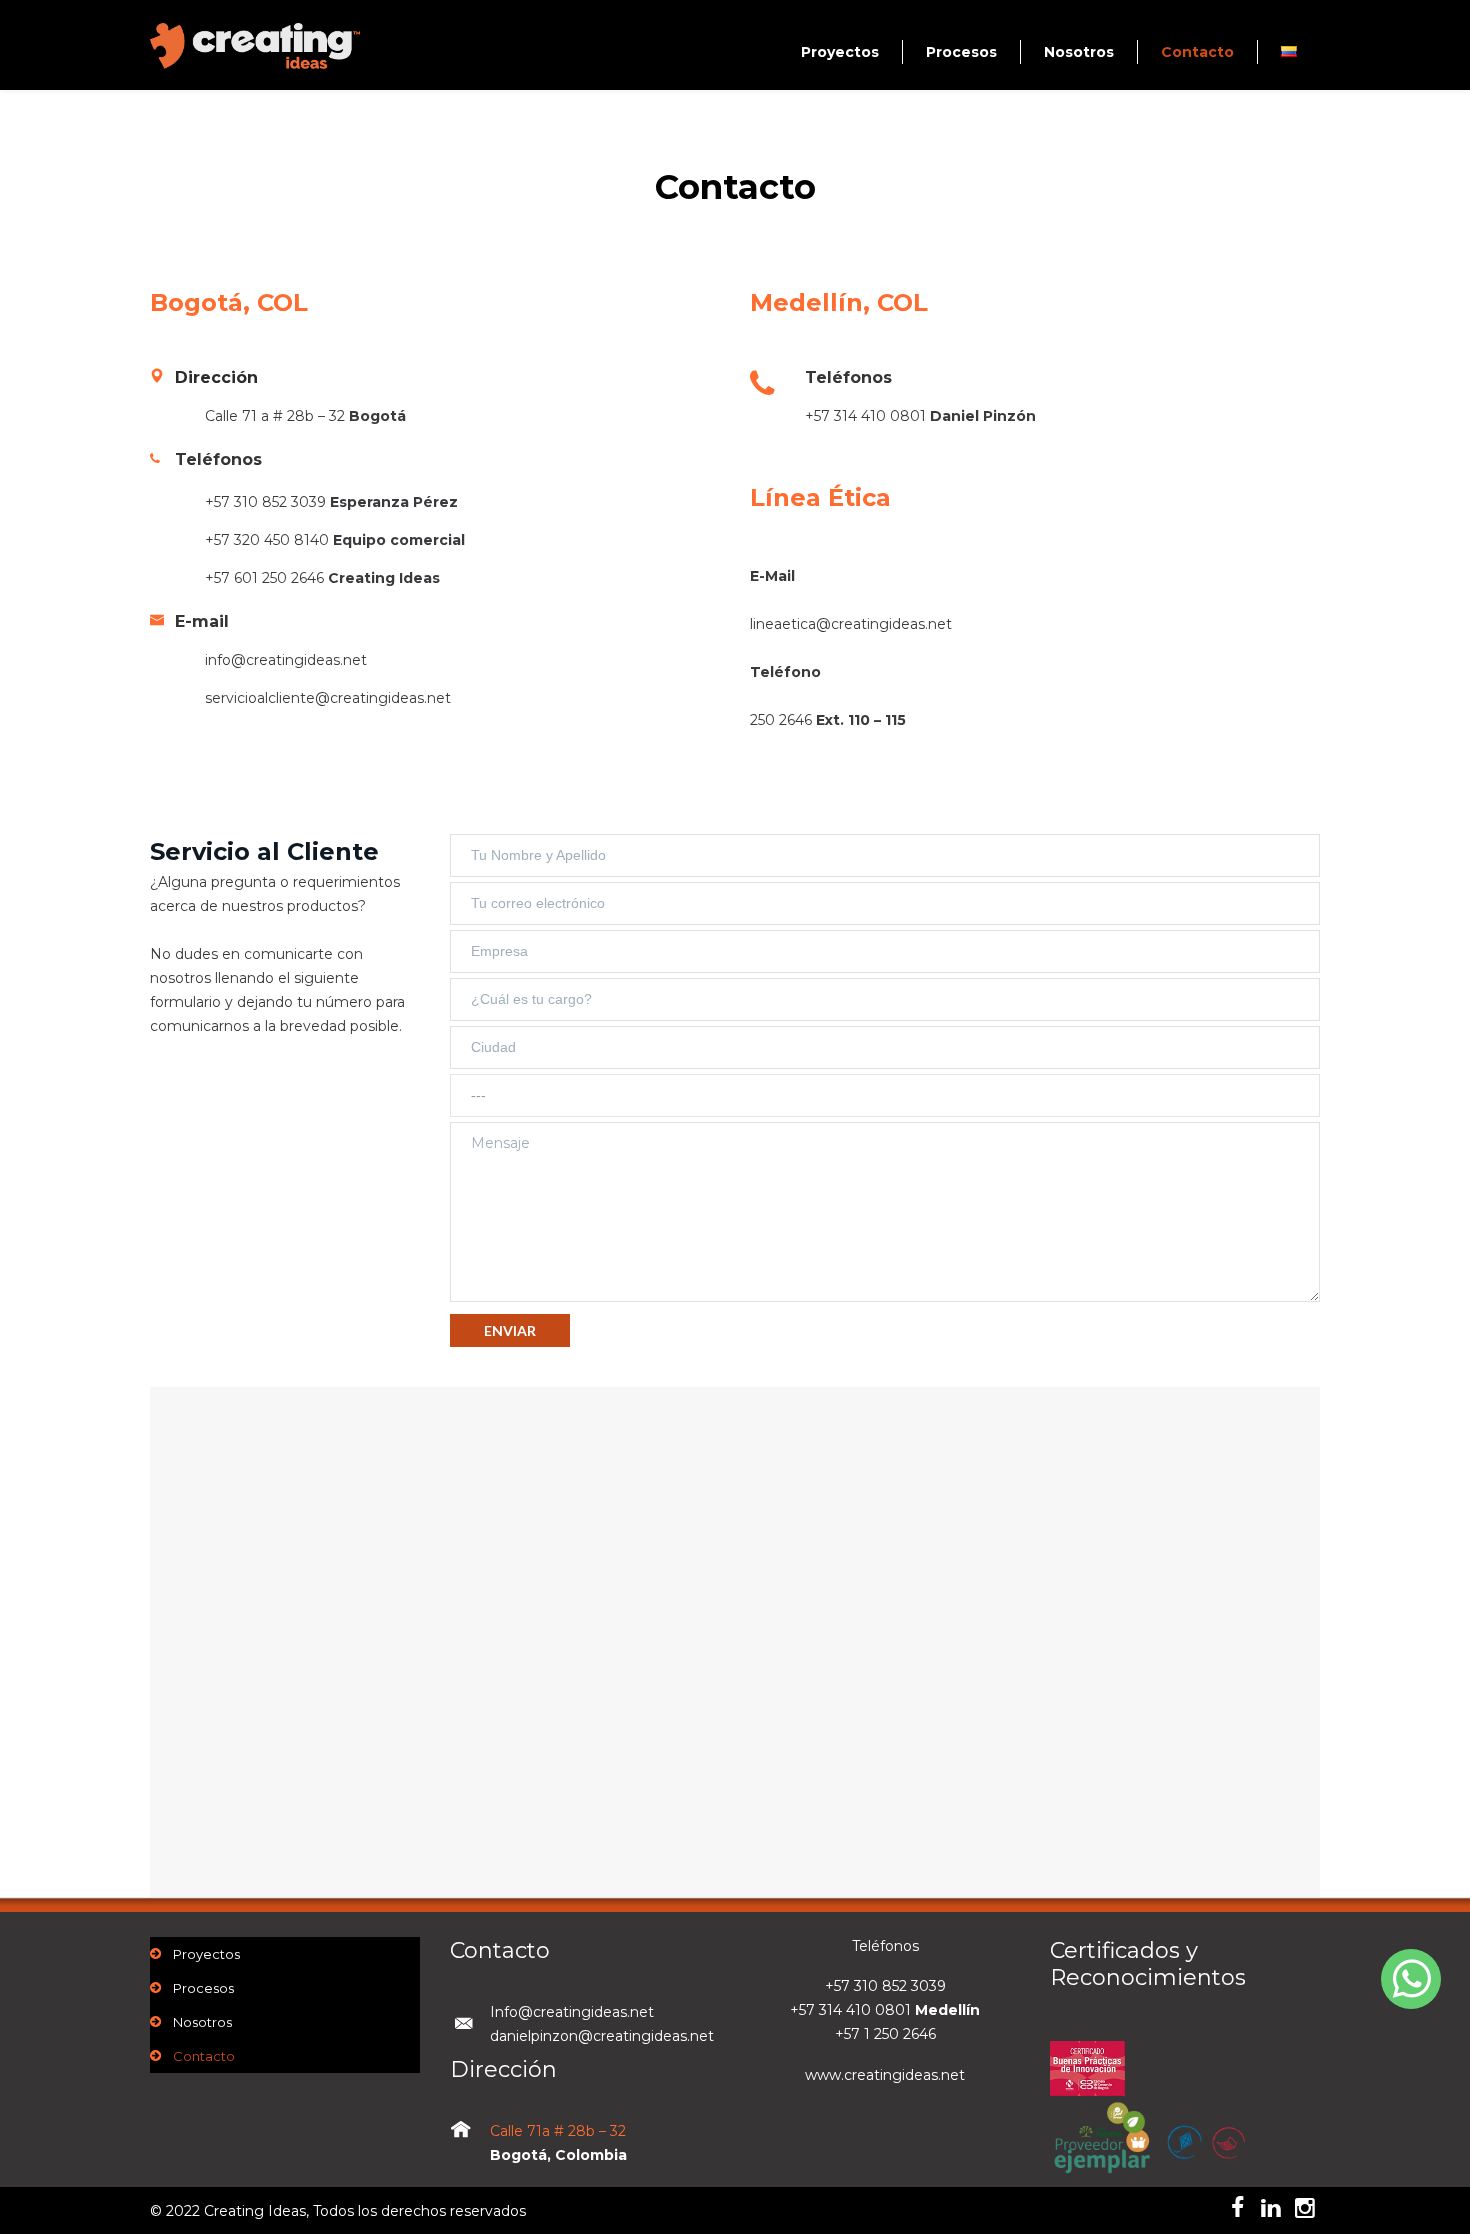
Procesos (961, 52)
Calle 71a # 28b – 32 (558, 2131)
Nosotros (1079, 52)
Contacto (1197, 52)
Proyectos (840, 52)
